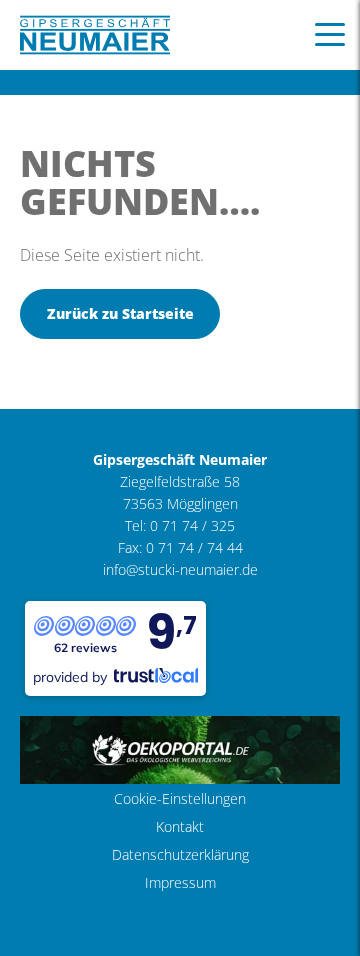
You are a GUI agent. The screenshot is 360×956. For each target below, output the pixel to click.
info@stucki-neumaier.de (180, 569)
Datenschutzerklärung (180, 854)
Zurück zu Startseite (120, 313)
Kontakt (180, 826)
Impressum (180, 882)
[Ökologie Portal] (180, 748)
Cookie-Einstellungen (180, 798)
